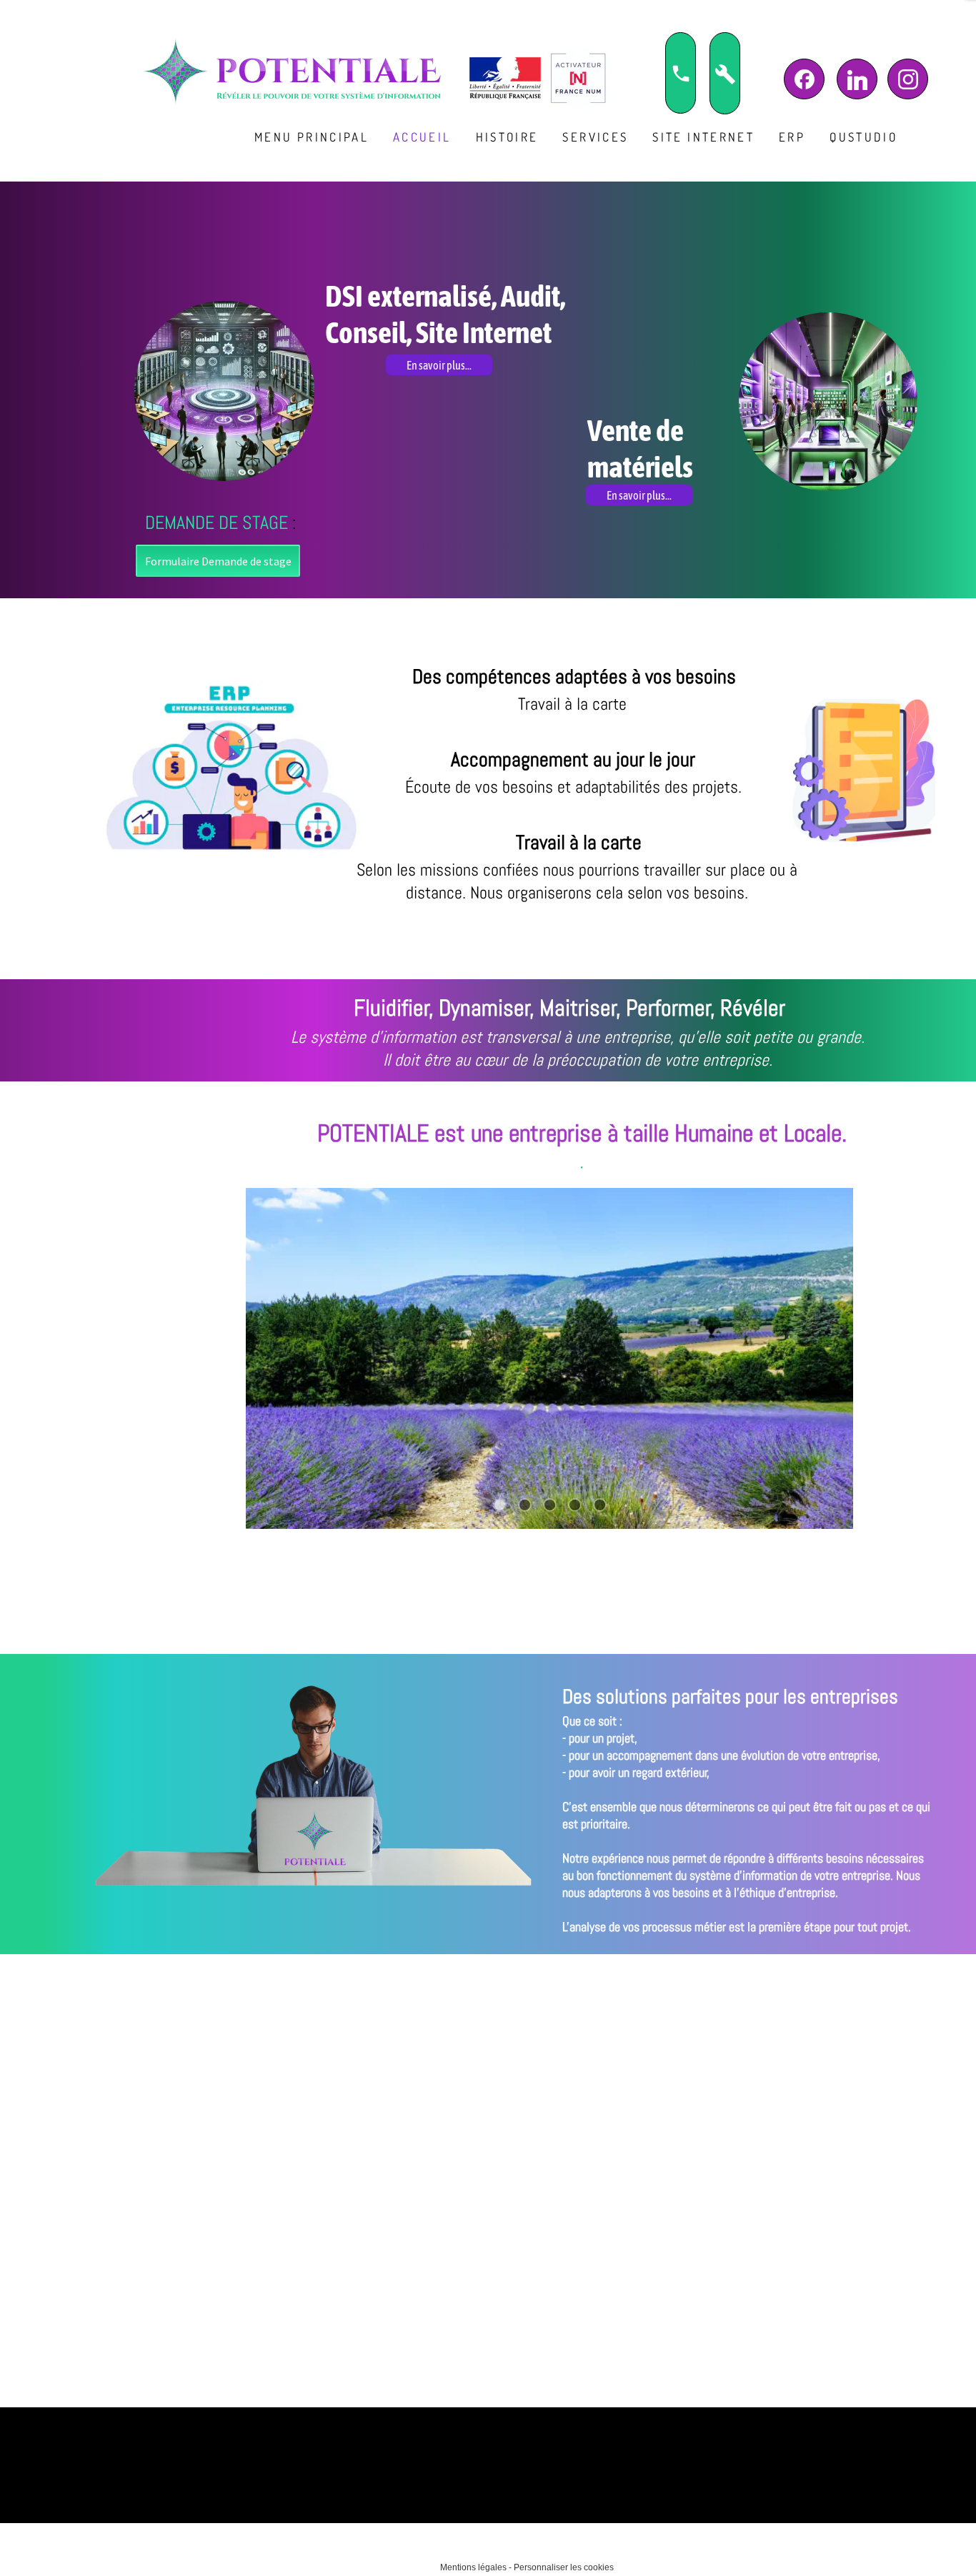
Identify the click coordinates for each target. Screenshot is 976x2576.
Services (595, 137)
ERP (792, 137)
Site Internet (703, 137)
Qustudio (863, 137)
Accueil (422, 137)
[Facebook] (804, 79)
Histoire (507, 137)
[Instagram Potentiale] (908, 79)
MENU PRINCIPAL (312, 137)
